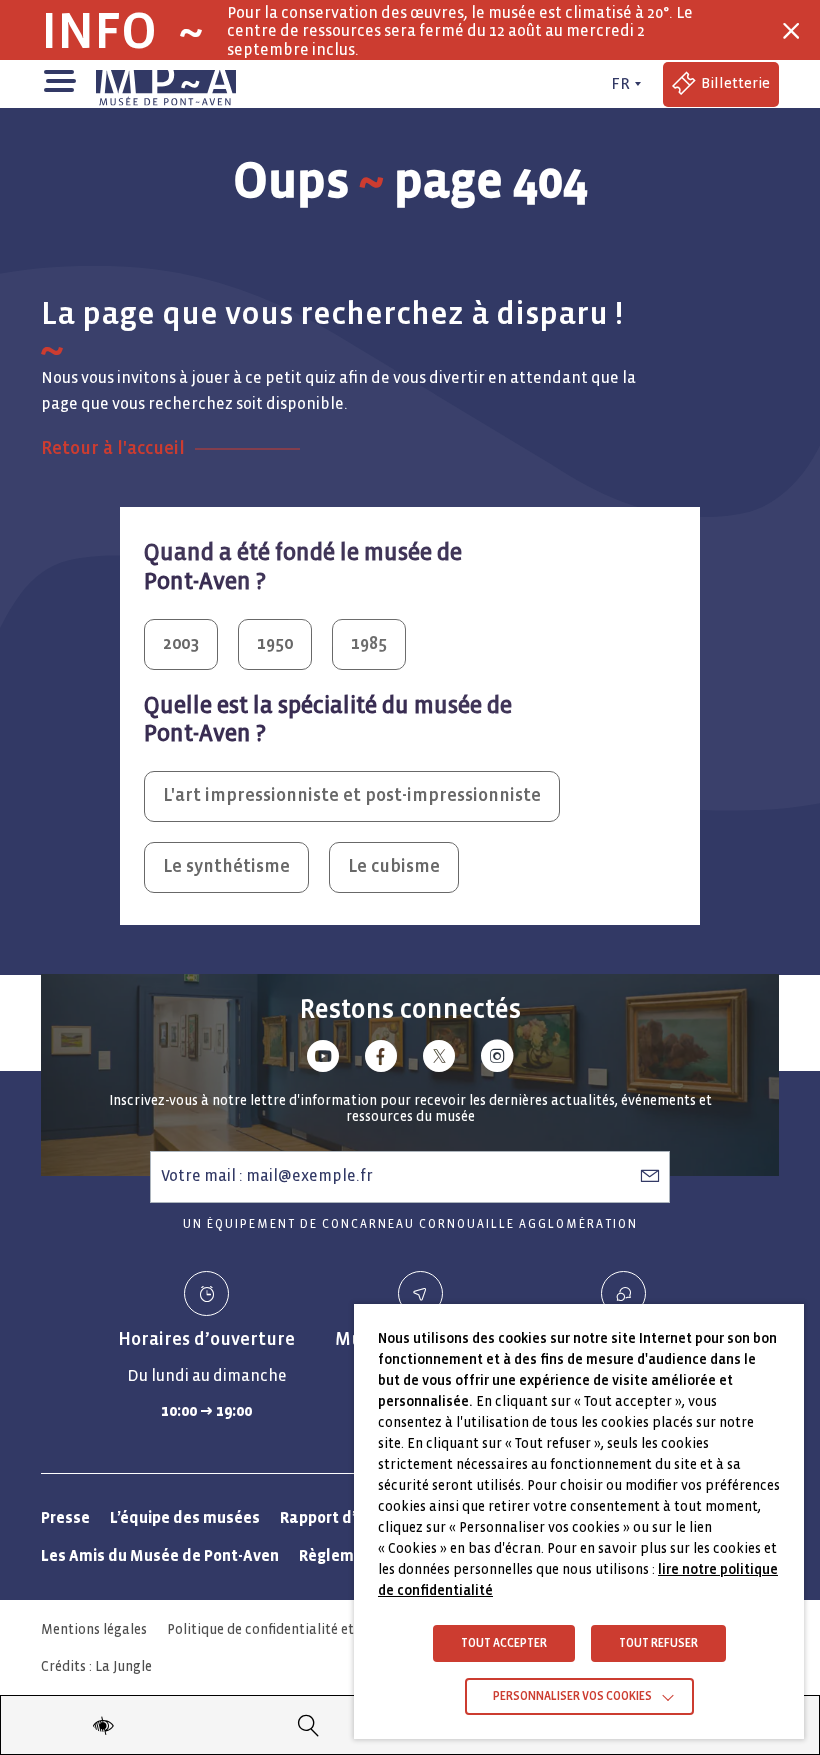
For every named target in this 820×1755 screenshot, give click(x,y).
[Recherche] (308, 1725)
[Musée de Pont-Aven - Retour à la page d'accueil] (166, 84)
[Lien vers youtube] (323, 1059)
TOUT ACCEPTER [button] (504, 1643)
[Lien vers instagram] (497, 1059)
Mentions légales (94, 1629)
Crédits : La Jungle (96, 1666)
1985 (369, 643)
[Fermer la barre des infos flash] (791, 31)
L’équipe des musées (185, 1517)
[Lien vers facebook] (381, 1059)
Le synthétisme (226, 866)
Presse (65, 1517)
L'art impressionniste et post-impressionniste (352, 795)
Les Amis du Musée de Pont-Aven (160, 1555)
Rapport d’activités (350, 1517)
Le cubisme (394, 866)
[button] (58, 79)
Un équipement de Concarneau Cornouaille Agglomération (410, 1224)
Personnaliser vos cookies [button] (572, 1696)
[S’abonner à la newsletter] (650, 1176)
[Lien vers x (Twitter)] (439, 1059)
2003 (181, 643)
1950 (275, 643)
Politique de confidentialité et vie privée (292, 1629)
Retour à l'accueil (113, 448)
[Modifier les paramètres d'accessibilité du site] (103, 1725)
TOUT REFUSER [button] (658, 1643)
